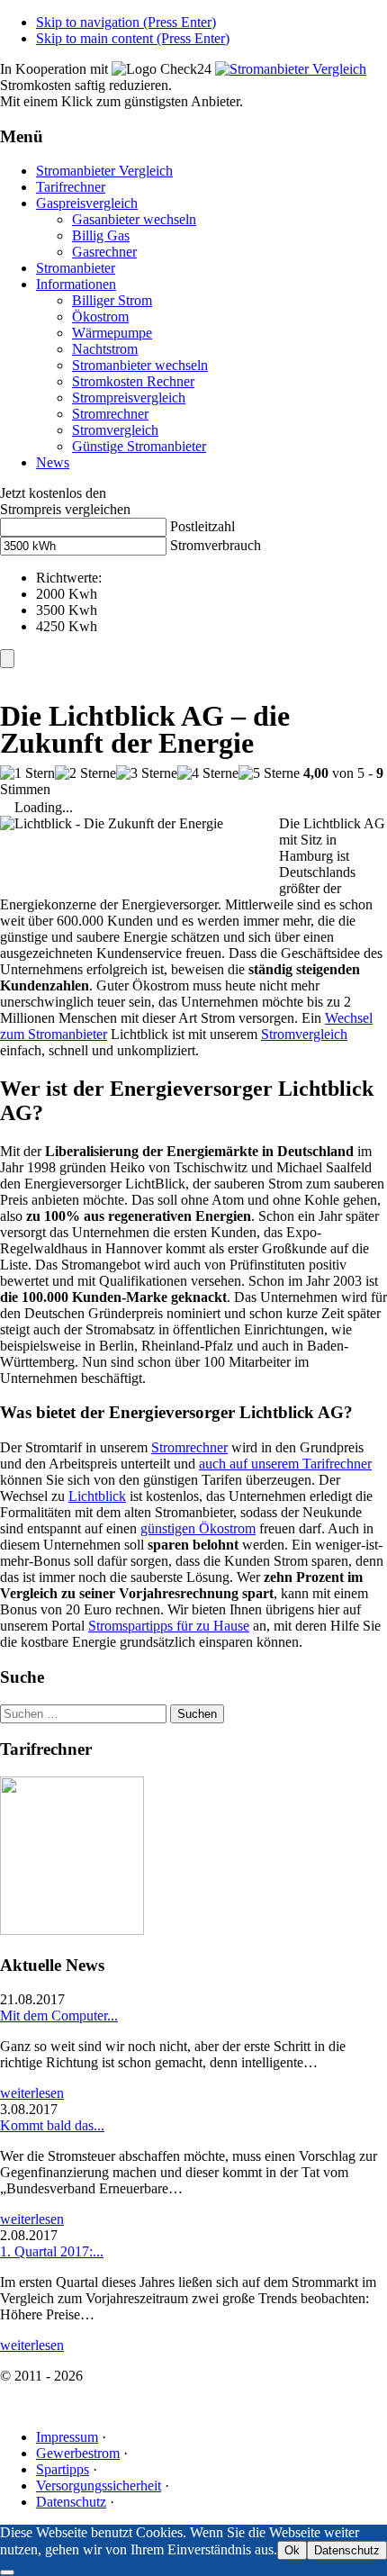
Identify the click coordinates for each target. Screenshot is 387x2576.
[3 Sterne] (147, 773)
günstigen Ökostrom (198, 1528)
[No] (7, 2572)
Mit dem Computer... (59, 2016)
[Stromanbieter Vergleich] (291, 69)
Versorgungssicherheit (99, 2486)
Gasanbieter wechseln (134, 219)
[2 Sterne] (85, 773)
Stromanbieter (76, 268)
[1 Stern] (27, 773)
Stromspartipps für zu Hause (169, 1626)
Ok (292, 2550)
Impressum (67, 2437)
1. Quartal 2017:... (52, 2251)
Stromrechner (110, 414)
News (53, 462)
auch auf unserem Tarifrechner (285, 1464)
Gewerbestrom (78, 2453)
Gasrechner (104, 252)
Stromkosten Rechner (133, 381)
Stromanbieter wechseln (140, 365)
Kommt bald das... (52, 2125)
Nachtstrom (105, 349)
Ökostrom (100, 316)
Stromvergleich (115, 430)
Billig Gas (101, 235)
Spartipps (63, 2469)
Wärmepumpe (112, 333)
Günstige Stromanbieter (139, 446)
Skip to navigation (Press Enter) (126, 22)
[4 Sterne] (208, 773)
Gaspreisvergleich (87, 203)
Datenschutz (71, 2502)
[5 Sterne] (269, 773)
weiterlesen (32, 2093)
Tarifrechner (71, 187)
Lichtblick (97, 1496)
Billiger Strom (112, 300)
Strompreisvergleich (129, 398)
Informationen (76, 284)
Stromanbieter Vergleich (104, 171)
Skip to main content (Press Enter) (133, 38)
